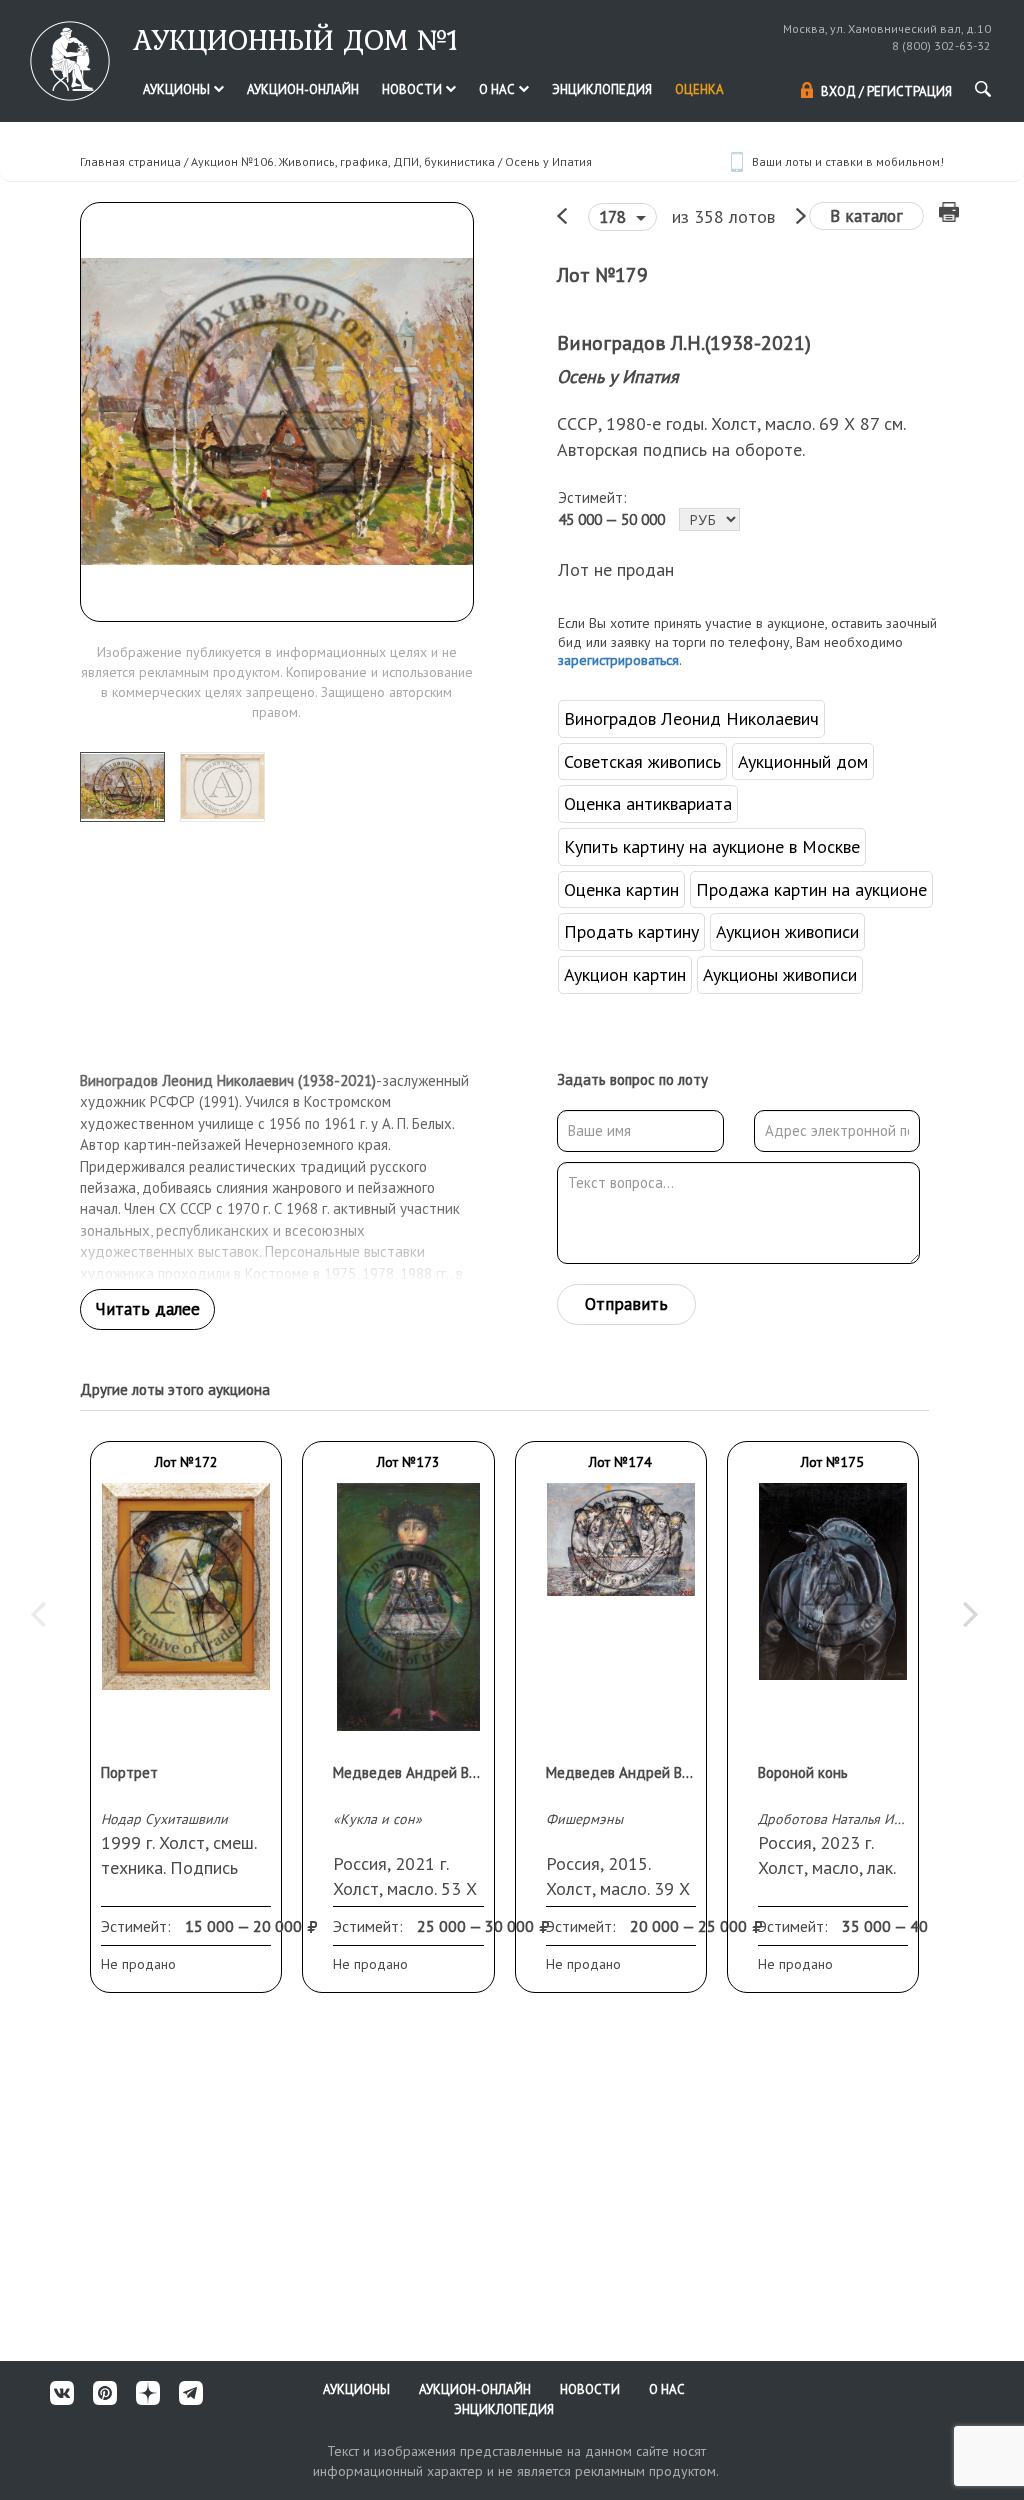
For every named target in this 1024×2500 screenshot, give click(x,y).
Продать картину (631, 931)
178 (615, 217)
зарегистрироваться (618, 660)
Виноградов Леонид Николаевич (691, 718)
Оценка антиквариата (648, 803)
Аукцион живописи (787, 931)
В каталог (866, 216)
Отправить (626, 1304)
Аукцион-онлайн (303, 89)
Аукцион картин (625, 974)
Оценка (699, 89)
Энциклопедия (602, 89)
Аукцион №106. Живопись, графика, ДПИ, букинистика (343, 161)
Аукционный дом (803, 761)
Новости (413, 89)
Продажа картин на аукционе (811, 889)
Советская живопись (642, 761)
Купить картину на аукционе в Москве (712, 846)
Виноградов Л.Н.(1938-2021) (684, 343)
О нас (498, 89)
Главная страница (130, 161)
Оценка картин (621, 889)
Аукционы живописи (780, 974)
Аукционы (178, 89)
